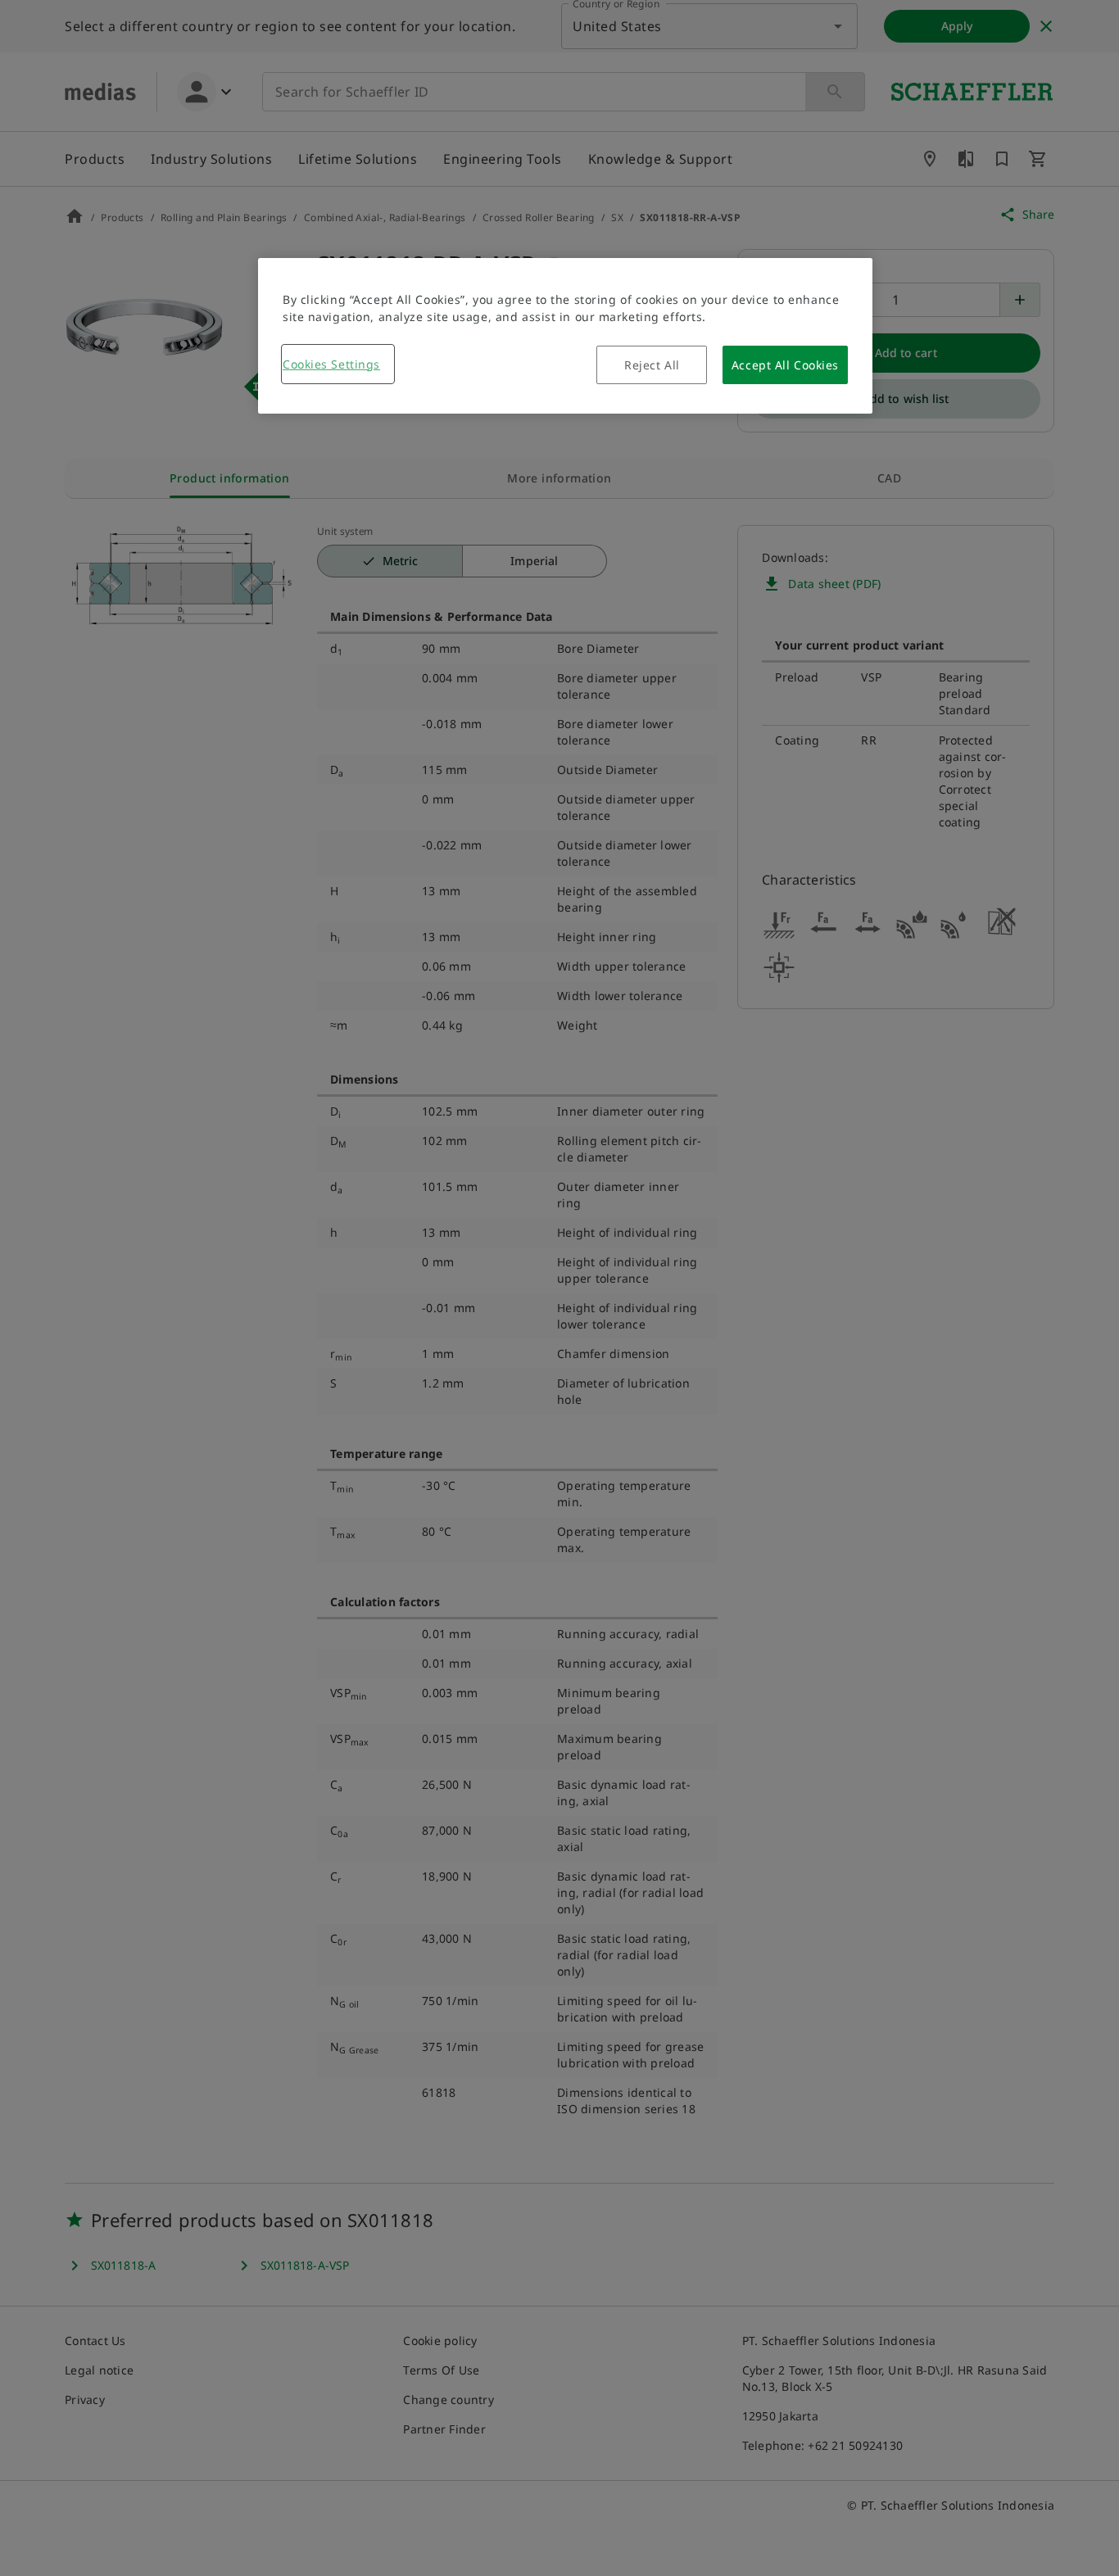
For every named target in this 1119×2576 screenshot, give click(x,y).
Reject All (652, 365)
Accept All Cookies (785, 365)
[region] (565, 336)
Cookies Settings (331, 364)
